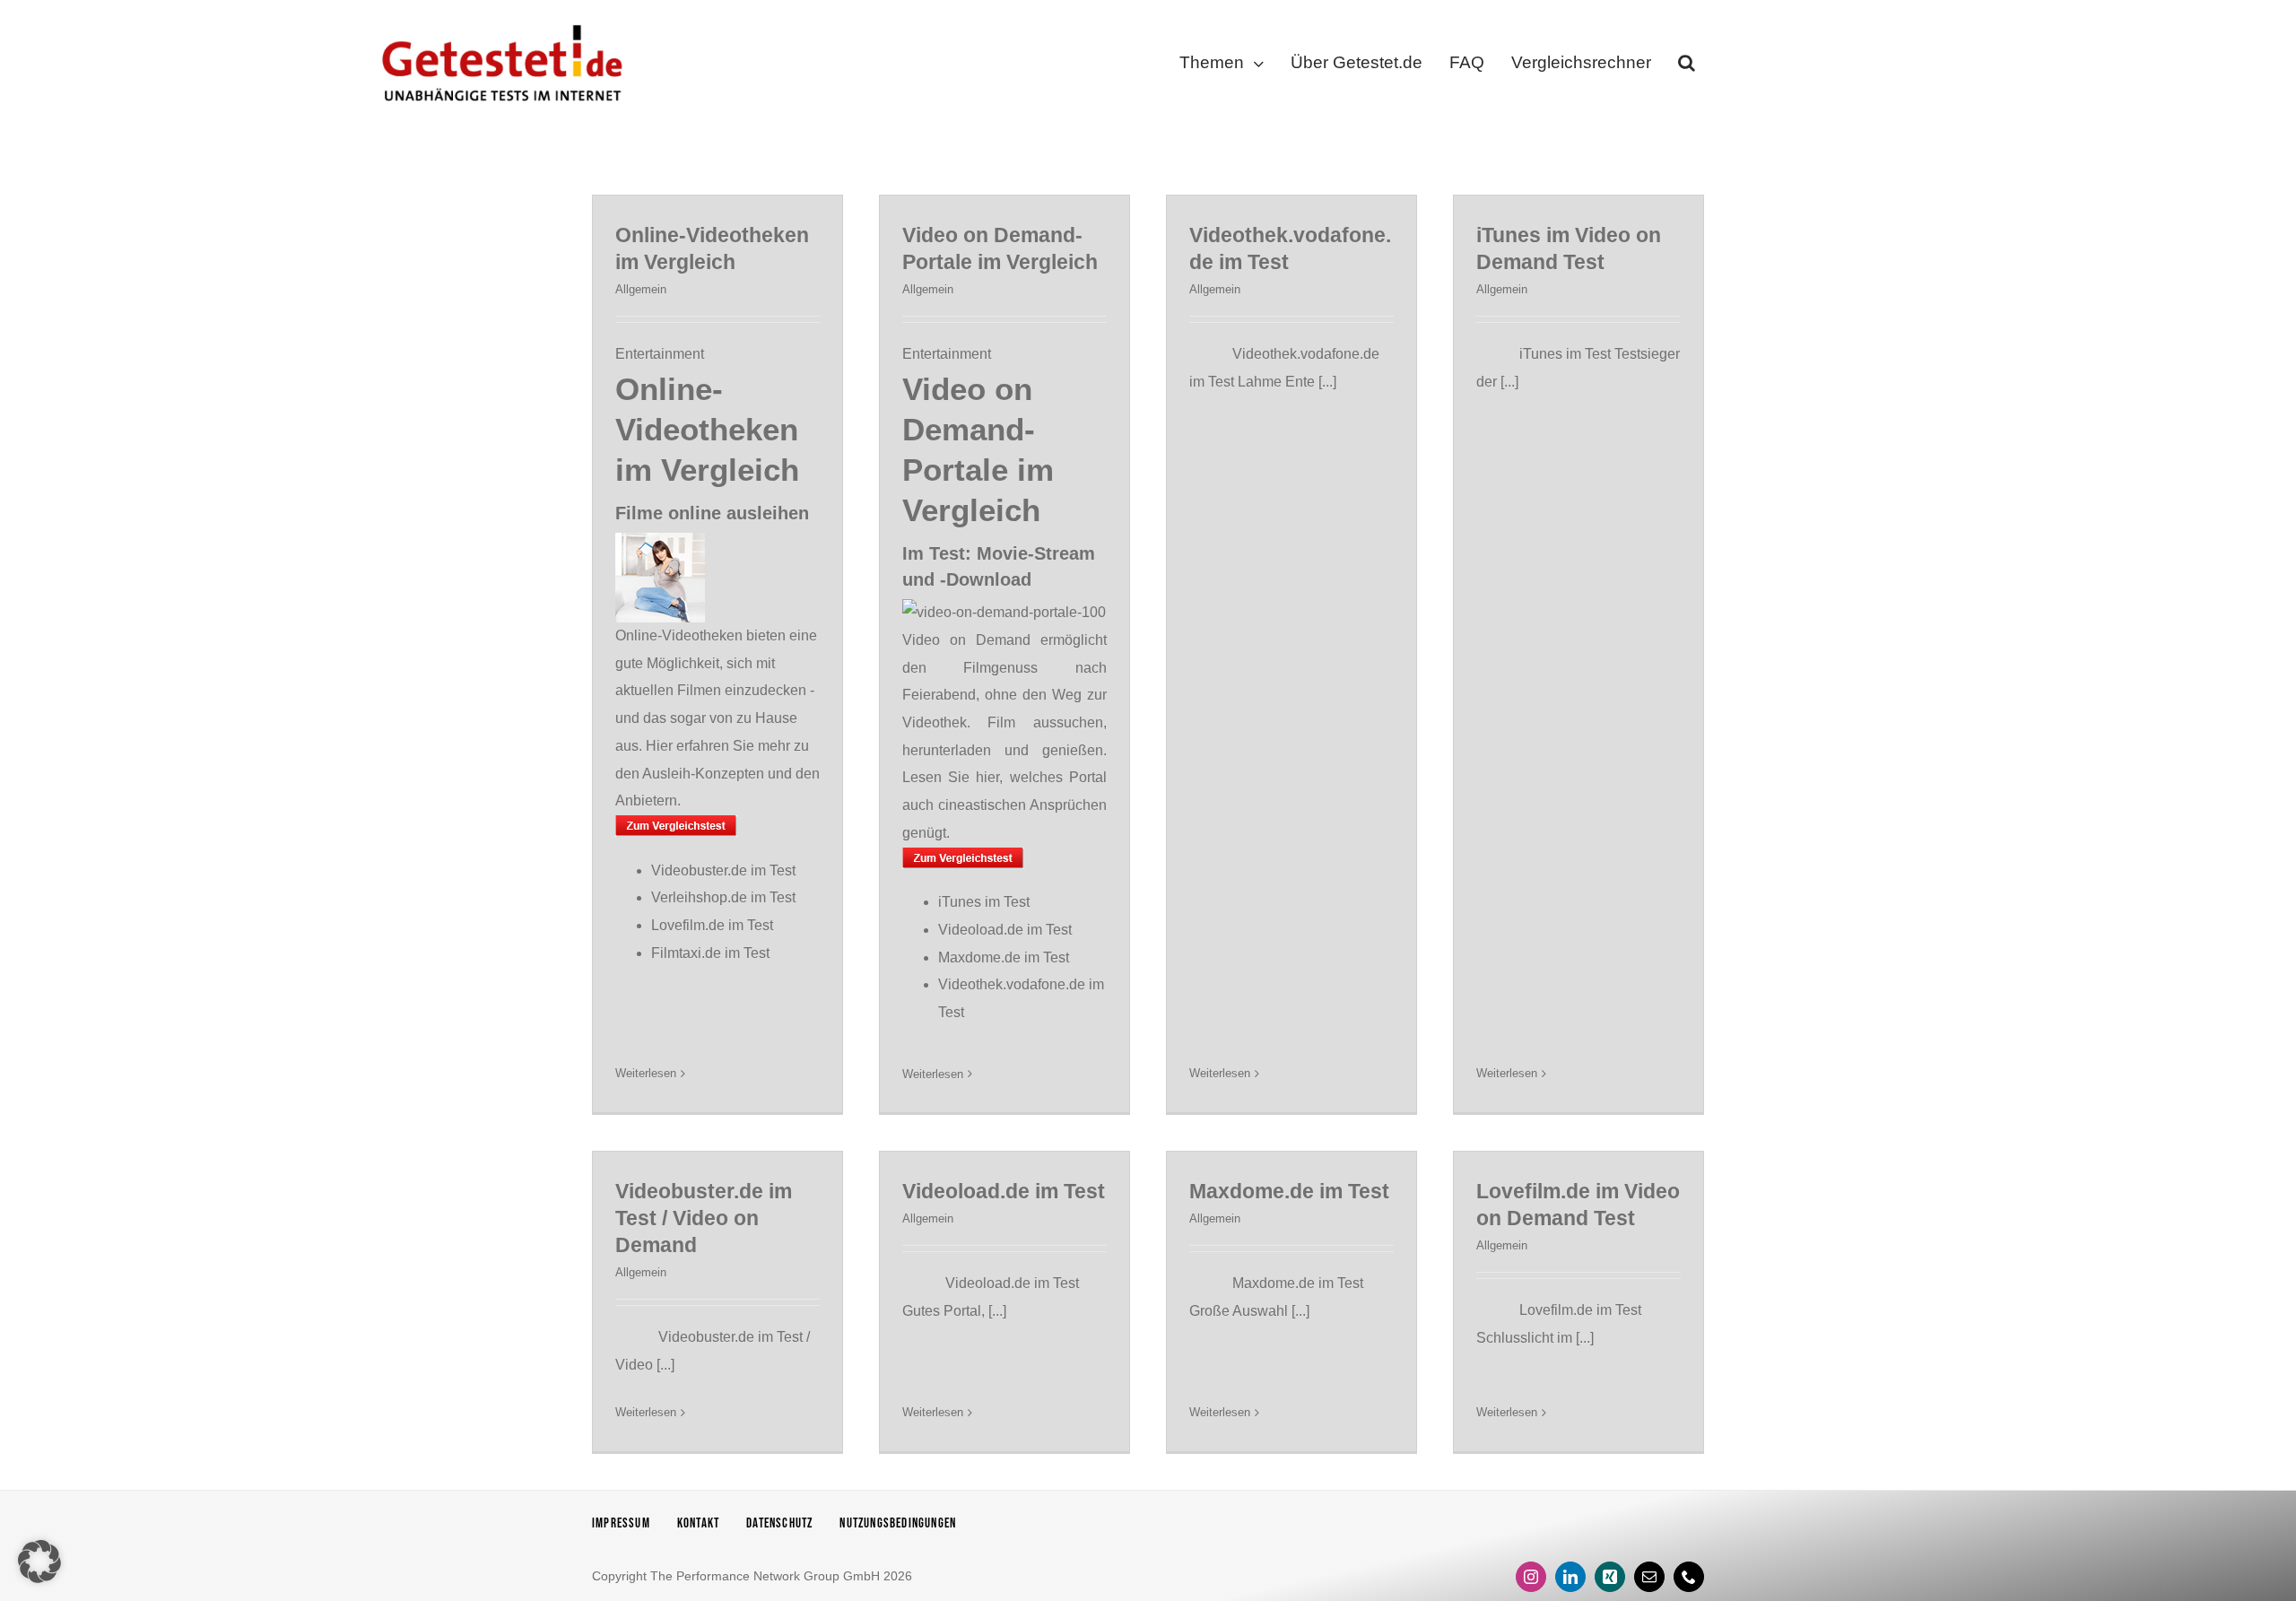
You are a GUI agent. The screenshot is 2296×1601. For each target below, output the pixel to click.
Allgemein (641, 289)
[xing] (1610, 1577)
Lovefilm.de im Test (712, 925)
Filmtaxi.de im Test (710, 953)
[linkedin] (1570, 1577)
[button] (1687, 66)
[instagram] (1531, 1577)
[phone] (1689, 1577)
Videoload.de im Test (1005, 930)
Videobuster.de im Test (723, 870)
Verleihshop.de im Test (723, 897)
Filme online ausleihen (712, 513)
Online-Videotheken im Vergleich (707, 429)
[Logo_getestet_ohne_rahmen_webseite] (499, 20)
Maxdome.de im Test (1004, 957)
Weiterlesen (646, 1073)
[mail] (1649, 1577)
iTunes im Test (984, 902)
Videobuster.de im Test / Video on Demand (704, 1218)
